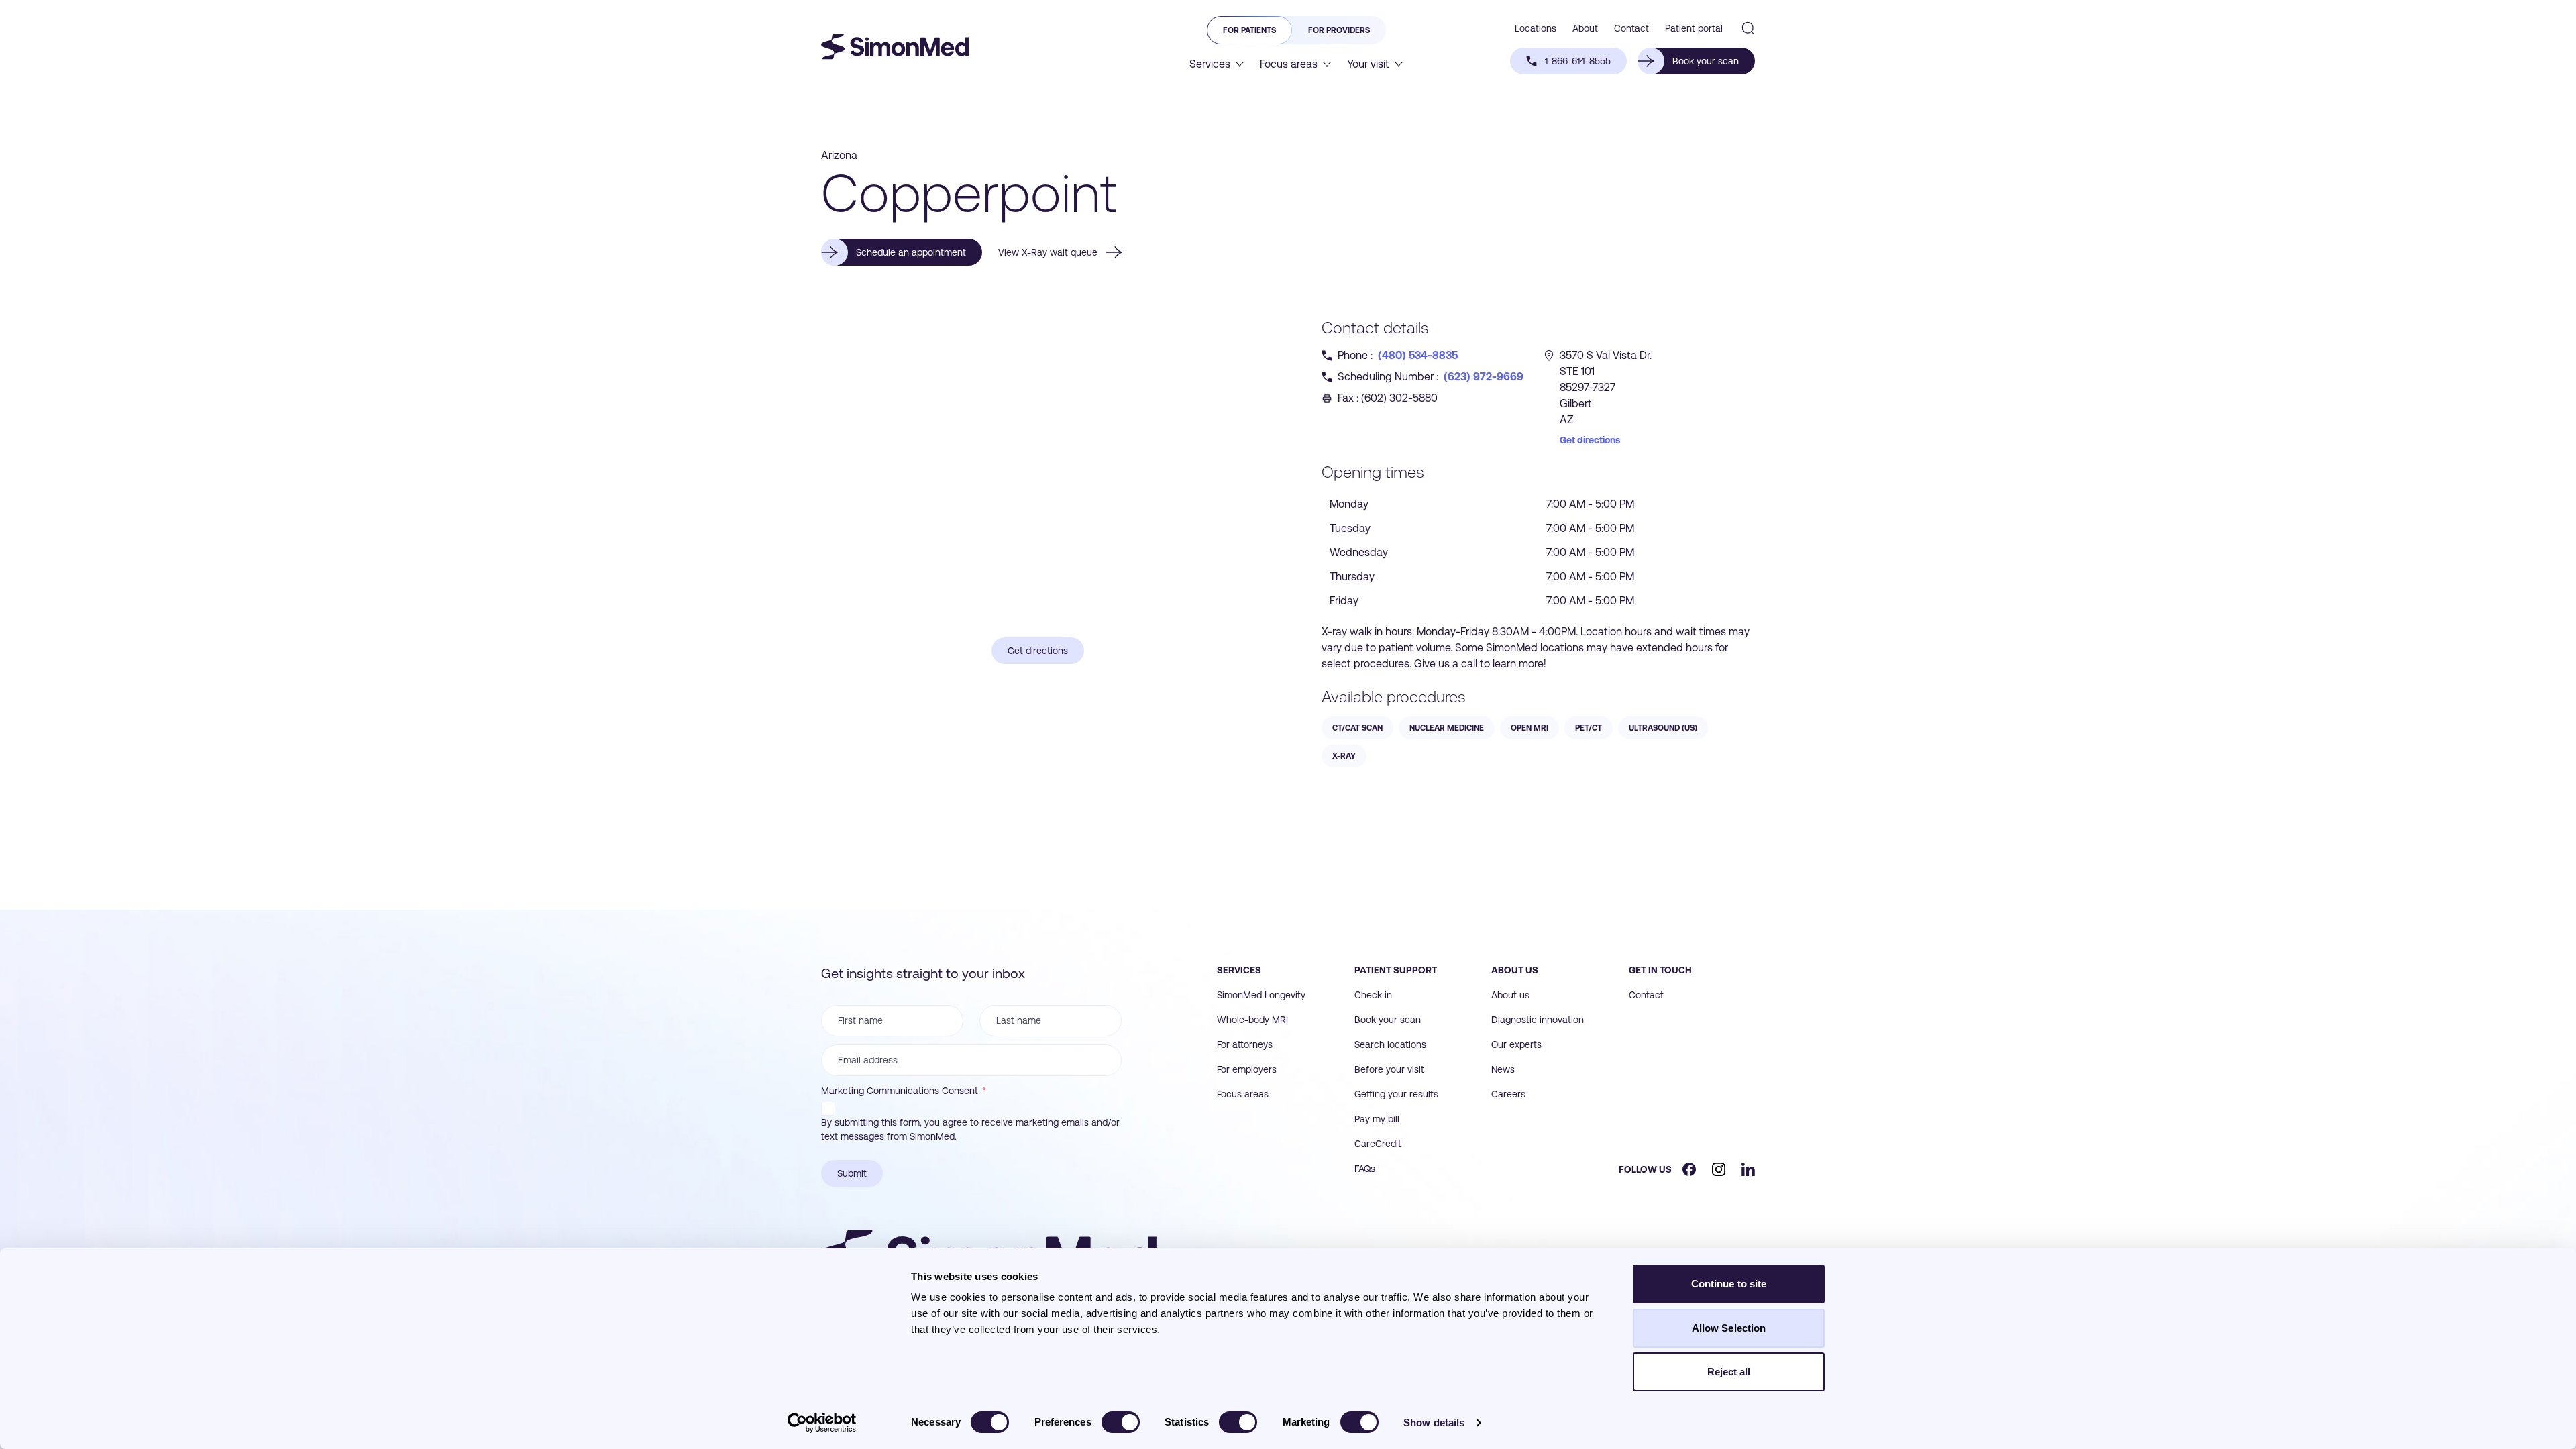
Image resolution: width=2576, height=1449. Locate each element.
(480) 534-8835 (1418, 355)
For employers (1247, 1069)
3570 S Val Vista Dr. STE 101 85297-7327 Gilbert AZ (1606, 387)
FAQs (1365, 1169)
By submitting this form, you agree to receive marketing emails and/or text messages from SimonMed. (970, 1129)
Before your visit (1389, 1069)
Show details (1434, 1423)
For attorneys (1245, 1044)
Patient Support (1396, 970)
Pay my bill (1377, 1119)
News (1503, 1069)
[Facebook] (1689, 1169)
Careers (1508, 1094)
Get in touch (1660, 970)
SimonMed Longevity (1261, 995)
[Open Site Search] (1748, 28)
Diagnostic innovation (1538, 1020)
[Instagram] (1719, 1169)
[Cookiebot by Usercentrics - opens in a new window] (822, 1423)
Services (1239, 970)
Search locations (1390, 1044)
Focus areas (1243, 1094)
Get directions (1590, 440)
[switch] (1121, 1422)
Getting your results (1396, 1094)
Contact (1646, 995)
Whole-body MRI (1252, 1020)
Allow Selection (1729, 1328)
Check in (1373, 995)
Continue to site (1729, 1284)
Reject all (1729, 1372)
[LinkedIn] (1748, 1169)
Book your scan (1388, 1020)
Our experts (1516, 1044)
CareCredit (1378, 1144)
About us (1515, 970)
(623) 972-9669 (1484, 377)
